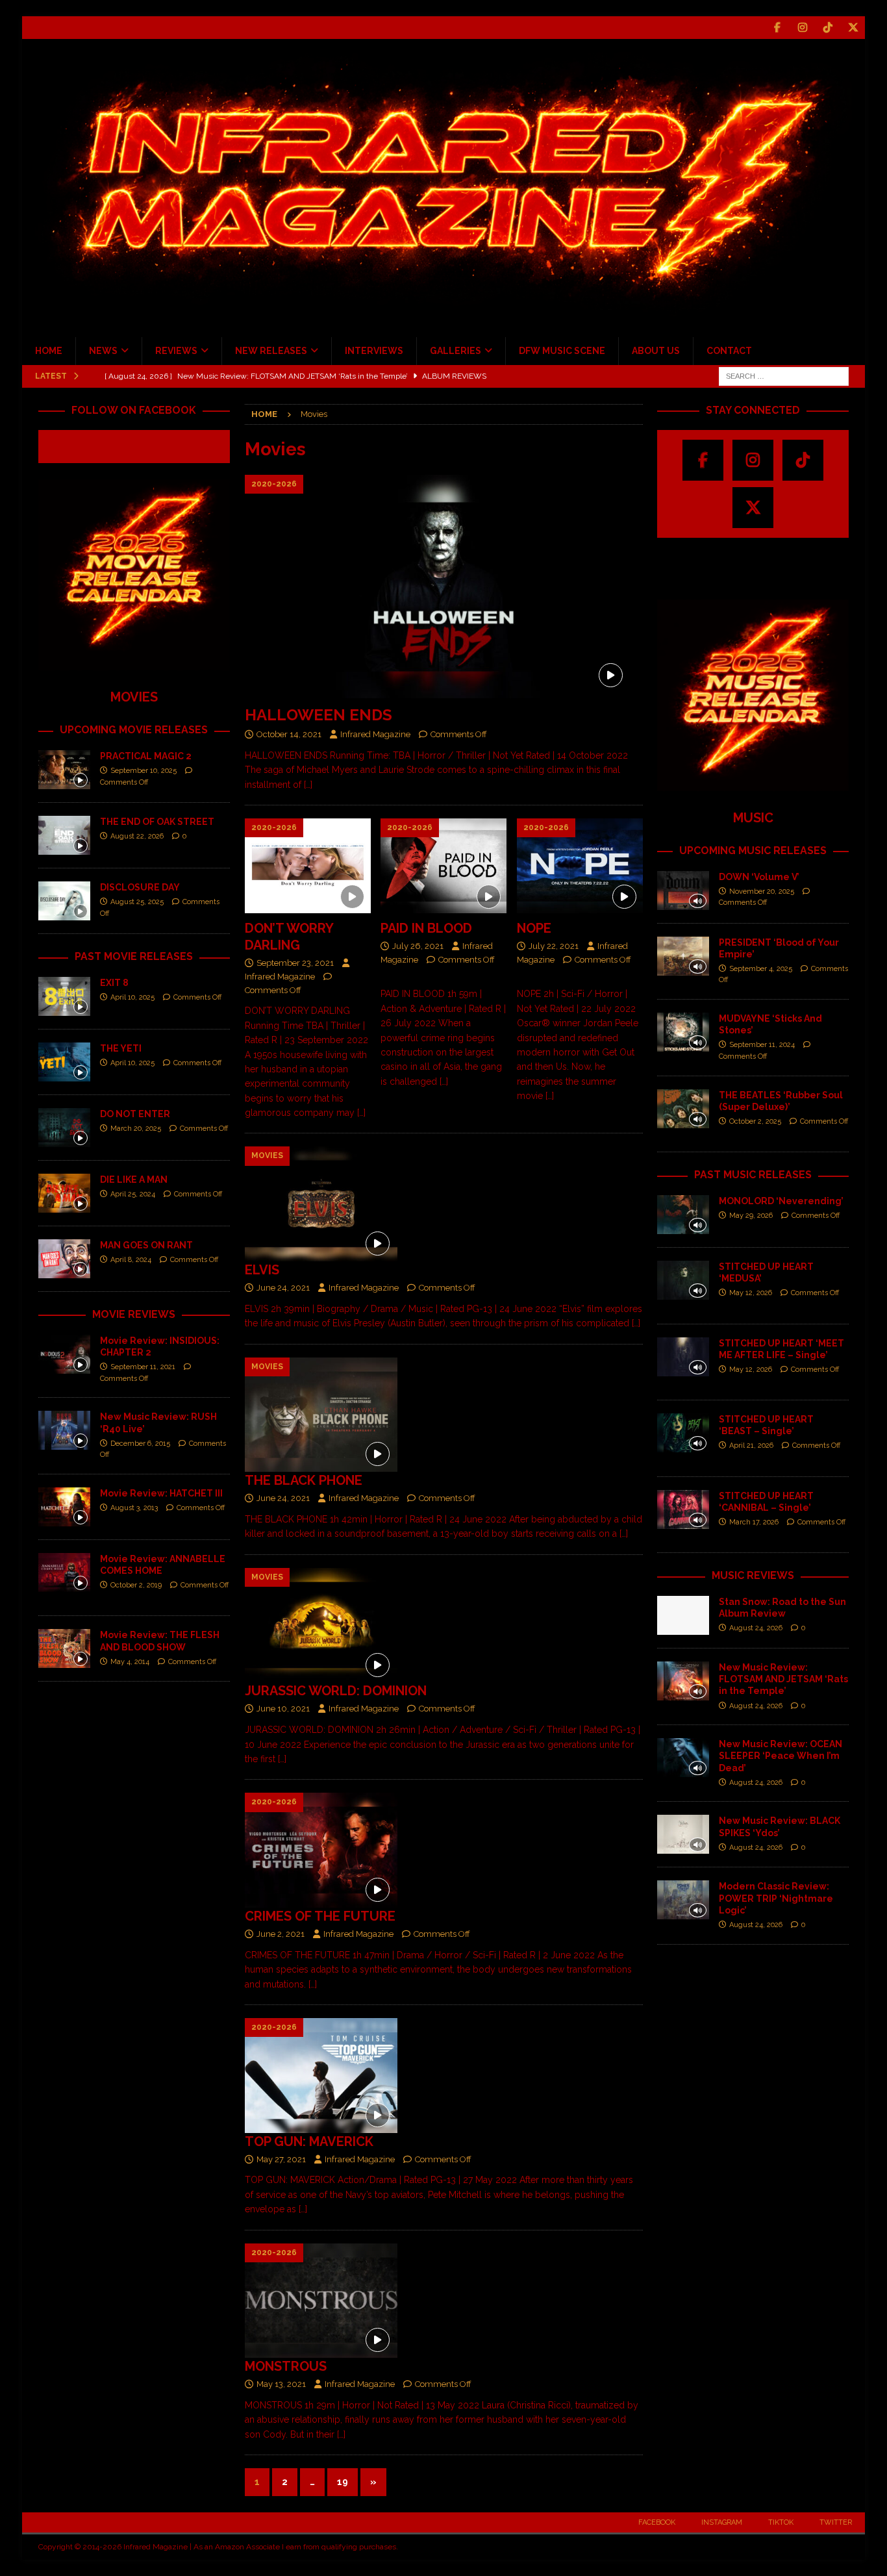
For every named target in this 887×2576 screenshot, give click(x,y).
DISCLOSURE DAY (140, 887)
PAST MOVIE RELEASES (134, 956)
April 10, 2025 (132, 997)
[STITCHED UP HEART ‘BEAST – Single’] (683, 1433)
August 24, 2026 (756, 1628)
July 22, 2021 (554, 946)
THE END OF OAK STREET (157, 822)
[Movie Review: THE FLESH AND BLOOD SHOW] (64, 1648)
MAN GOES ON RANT (146, 1245)
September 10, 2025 (144, 771)
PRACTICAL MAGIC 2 (146, 756)
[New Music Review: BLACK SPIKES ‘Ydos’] (683, 1834)
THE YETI (121, 1048)
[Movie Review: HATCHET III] (64, 1507)
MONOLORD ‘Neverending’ (781, 1201)
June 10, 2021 (283, 1709)
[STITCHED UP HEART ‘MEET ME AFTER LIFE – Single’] (683, 1357)
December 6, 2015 (140, 1444)
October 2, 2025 (755, 1121)
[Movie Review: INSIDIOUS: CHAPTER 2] (64, 1354)
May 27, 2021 (281, 2159)
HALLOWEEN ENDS (319, 715)
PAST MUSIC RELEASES (753, 1175)
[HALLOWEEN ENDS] (444, 587)
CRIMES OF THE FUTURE (320, 1916)
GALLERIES (456, 351)
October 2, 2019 (136, 1585)
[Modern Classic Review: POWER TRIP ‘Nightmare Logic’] (683, 1900)
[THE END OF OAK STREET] (64, 835)
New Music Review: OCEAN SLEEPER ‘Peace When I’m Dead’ (781, 1756)
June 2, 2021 (281, 1934)
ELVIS (262, 1270)
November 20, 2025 (762, 891)
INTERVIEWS (374, 351)
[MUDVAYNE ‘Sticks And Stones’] (683, 1032)
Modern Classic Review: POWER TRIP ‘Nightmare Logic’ (776, 1898)
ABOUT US (656, 351)
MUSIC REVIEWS (753, 1575)
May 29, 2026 (751, 1216)
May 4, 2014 (130, 1662)
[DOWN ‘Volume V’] (683, 890)
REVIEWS (176, 351)
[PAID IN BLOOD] (443, 866)
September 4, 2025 (761, 969)
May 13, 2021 (281, 2384)
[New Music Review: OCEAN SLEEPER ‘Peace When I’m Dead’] (683, 1758)
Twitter (836, 2522)
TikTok (781, 2522)
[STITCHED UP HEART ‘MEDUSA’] (683, 1280)
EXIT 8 (114, 983)
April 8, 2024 (131, 1260)
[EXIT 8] (64, 996)
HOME (49, 351)
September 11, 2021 (143, 1367)
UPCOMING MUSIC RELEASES (753, 851)
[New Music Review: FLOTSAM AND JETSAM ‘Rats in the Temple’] (683, 1681)
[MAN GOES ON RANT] (64, 1259)
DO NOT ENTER (135, 1114)
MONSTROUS (286, 2366)
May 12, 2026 (751, 1293)
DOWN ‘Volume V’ (759, 877)
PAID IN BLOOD (426, 928)
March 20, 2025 (136, 1129)
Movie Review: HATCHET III (161, 1493)
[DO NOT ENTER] (64, 1128)
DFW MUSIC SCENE (562, 351)
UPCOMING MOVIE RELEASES (134, 730)
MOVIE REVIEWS (134, 1314)
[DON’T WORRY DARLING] (308, 866)
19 (343, 2482)
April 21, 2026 (751, 1446)
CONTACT (729, 351)
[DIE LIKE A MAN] (64, 1193)
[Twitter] (854, 28)
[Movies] (321, 1204)
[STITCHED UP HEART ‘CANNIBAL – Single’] (683, 1509)
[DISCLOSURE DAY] (64, 901)
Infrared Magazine (375, 734)
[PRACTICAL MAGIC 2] (64, 770)
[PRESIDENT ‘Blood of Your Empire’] (683, 956)
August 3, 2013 (134, 1508)
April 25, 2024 (133, 1194)
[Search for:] (784, 375)
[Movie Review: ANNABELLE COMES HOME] (64, 1572)
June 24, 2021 (283, 1288)
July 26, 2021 (418, 946)
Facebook (657, 2522)
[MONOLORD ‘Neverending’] (683, 1215)
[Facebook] (778, 28)
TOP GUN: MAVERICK (309, 2141)
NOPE (534, 928)
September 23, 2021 (295, 963)
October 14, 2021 (289, 734)
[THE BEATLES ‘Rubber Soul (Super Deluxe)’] (683, 1109)
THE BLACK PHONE (304, 1480)
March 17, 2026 (754, 1522)
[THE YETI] (64, 1062)
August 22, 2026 (137, 836)
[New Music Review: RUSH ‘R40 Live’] (64, 1430)
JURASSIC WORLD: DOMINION (336, 1691)
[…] (308, 785)
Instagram (722, 2522)
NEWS (103, 351)
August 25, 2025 (137, 902)
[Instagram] (803, 28)
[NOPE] (580, 866)
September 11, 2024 (762, 1045)
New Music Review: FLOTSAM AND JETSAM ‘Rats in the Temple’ (783, 1679)
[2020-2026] (321, 1850)
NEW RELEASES (271, 351)
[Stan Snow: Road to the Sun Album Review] (683, 1615)
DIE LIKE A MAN (134, 1180)
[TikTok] (828, 28)
